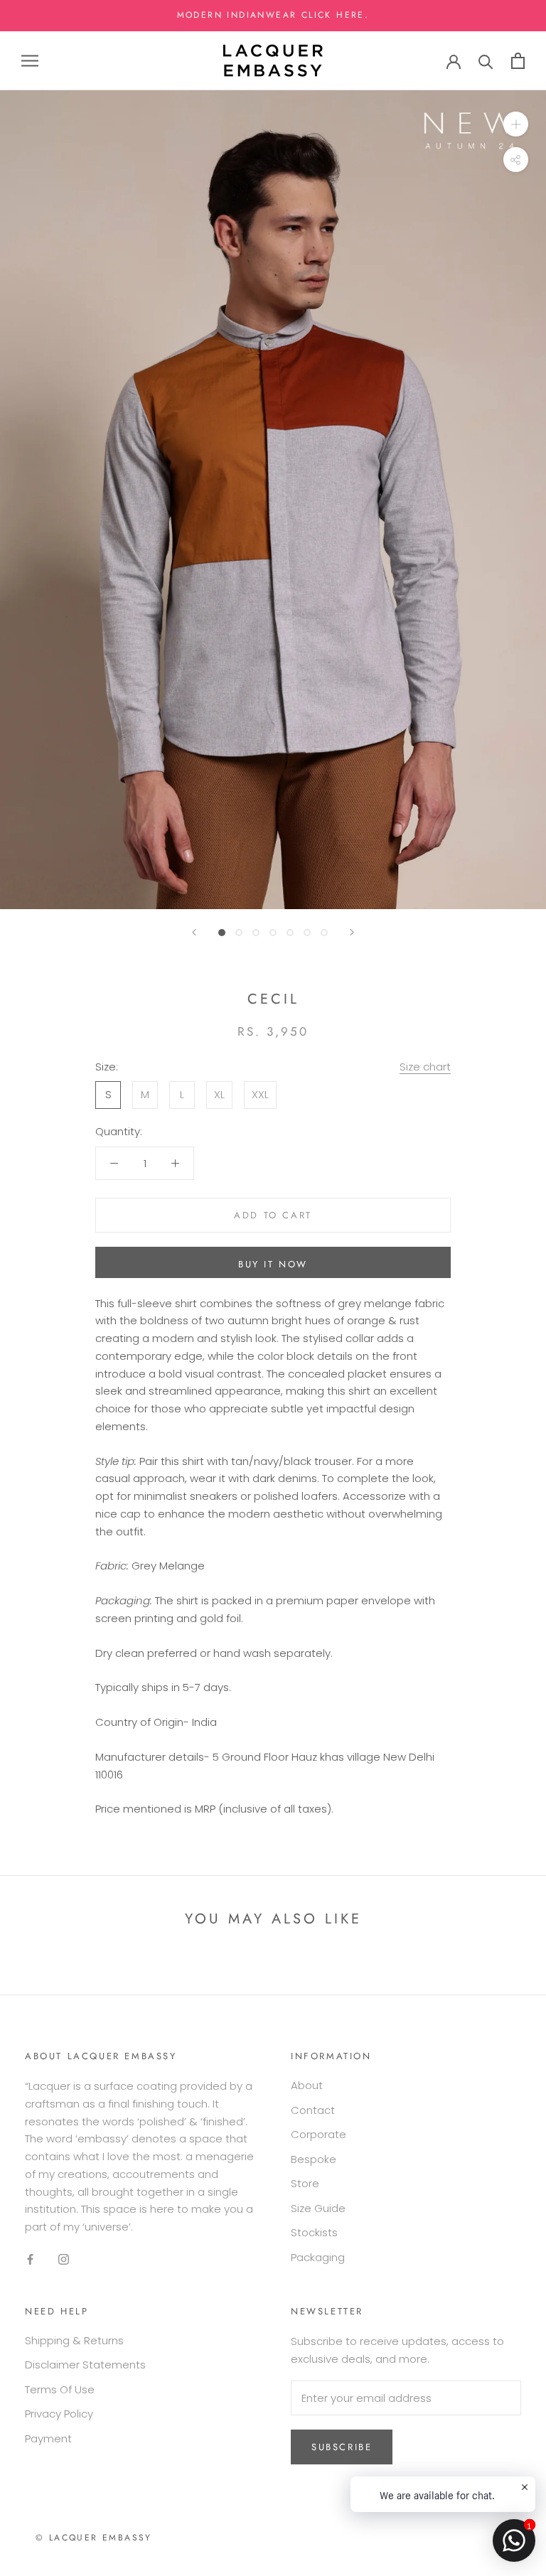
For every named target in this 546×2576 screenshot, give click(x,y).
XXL (260, 1094)
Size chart (425, 1067)
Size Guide (318, 2208)
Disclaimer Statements (85, 2365)
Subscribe (342, 2447)
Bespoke (314, 2159)
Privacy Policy (59, 2414)
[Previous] (194, 932)
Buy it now (273, 1264)
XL (219, 1094)
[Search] (486, 61)
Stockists (314, 2232)
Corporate (318, 2134)
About (307, 2085)
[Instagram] (64, 2259)
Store (305, 2183)
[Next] (352, 932)
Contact (313, 2110)
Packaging (318, 2257)
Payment (48, 2438)
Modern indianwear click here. (273, 15)
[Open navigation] (30, 61)
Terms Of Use (60, 2389)
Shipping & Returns (74, 2340)
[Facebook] (30, 2259)
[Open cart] (518, 61)
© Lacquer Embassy (94, 2538)
